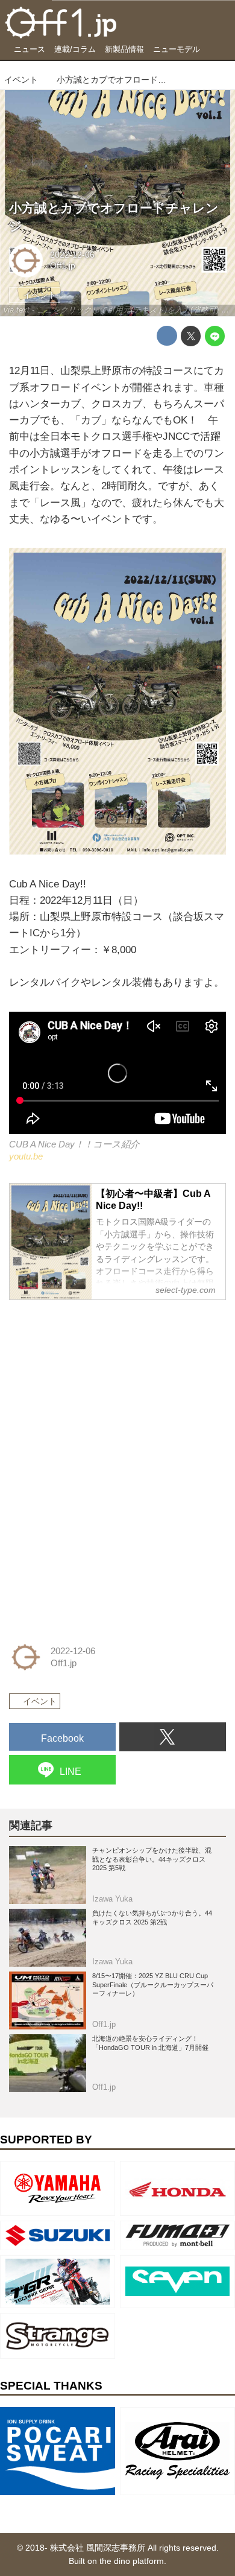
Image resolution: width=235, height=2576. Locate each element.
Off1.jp (63, 266)
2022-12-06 (72, 255)
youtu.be (26, 1156)
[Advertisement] (99, 1386)
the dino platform (132, 2561)
